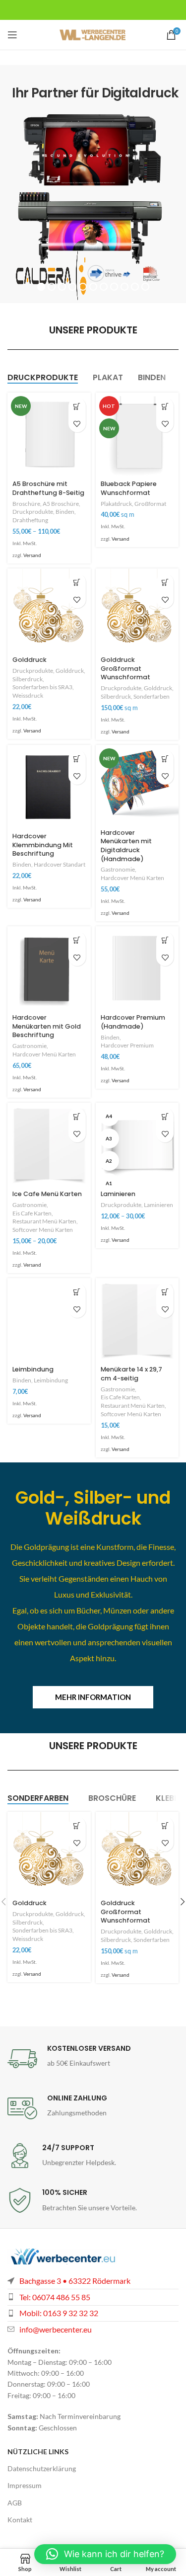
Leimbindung (33, 1369)
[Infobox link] (93, 2059)
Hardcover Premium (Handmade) (133, 1022)
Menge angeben (165, 406)
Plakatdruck (116, 504)
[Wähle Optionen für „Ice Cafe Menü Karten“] (77, 1116)
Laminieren (118, 1194)
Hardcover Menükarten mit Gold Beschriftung (47, 1026)
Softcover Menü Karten (43, 1230)
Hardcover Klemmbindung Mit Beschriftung (43, 845)
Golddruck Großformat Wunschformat (125, 668)
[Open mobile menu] (12, 35)
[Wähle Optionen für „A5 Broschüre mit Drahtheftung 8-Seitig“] (77, 406)
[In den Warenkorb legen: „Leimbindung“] (77, 1292)
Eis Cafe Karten (32, 1213)
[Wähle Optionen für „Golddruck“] (77, 582)
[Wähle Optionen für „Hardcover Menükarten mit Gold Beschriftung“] (77, 940)
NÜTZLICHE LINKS (38, 2452)
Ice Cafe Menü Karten (47, 1194)
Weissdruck (28, 695)
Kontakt (20, 2520)
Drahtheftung (30, 520)
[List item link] (93, 2313)
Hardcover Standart (60, 864)
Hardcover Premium (127, 1045)
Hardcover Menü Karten (132, 878)
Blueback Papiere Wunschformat (129, 488)
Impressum (25, 2485)
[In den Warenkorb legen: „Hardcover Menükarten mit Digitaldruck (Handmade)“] (165, 759)
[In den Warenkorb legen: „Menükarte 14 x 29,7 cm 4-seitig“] (165, 1292)
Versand (32, 555)
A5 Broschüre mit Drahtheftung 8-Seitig (48, 488)
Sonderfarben (152, 696)
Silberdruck (28, 679)
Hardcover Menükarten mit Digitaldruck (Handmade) (126, 846)
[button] (105, 2554)
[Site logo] (93, 34)
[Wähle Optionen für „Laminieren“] (165, 1116)
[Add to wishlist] (77, 424)
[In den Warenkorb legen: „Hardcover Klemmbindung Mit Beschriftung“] (77, 759)
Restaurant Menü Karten (44, 1221)
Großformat (150, 504)
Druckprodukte (33, 512)
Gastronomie (118, 869)
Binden (65, 512)
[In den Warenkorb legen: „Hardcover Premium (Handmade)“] (165, 940)
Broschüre (26, 504)
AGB (15, 2503)
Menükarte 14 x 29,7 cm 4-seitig (131, 1374)
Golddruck (30, 660)
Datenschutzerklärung (42, 2468)
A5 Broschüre (61, 504)
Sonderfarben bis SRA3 (42, 687)
